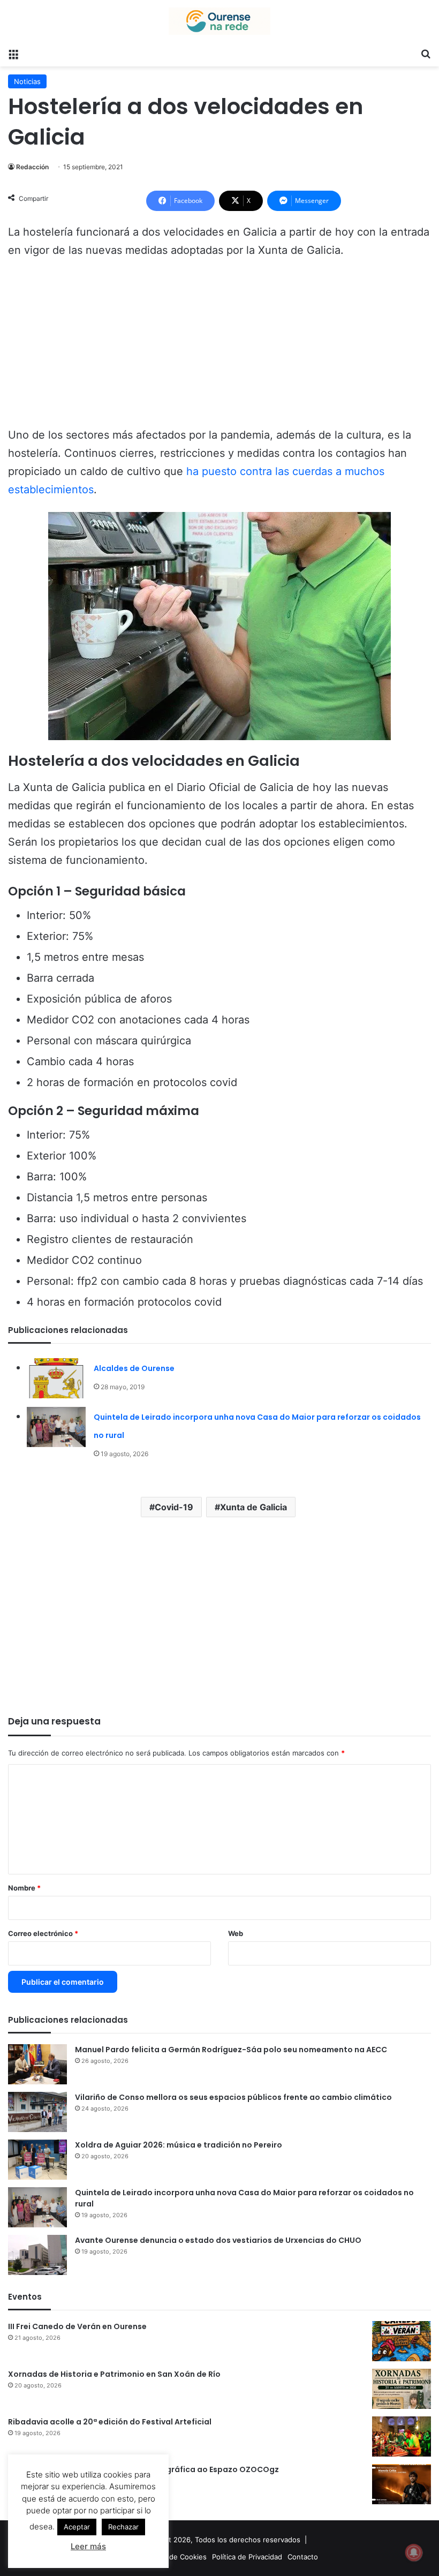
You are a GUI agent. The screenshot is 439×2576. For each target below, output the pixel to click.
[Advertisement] (219, 348)
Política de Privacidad (247, 2557)
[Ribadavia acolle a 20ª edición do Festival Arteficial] (402, 2436)
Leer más (88, 2546)
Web (236, 1933)
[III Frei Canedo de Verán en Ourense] (402, 2341)
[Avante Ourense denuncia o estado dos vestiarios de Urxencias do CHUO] (37, 2255)
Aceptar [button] (77, 2527)
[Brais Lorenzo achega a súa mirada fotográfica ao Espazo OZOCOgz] (402, 2484)
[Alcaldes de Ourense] (56, 1378)
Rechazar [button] (123, 2527)
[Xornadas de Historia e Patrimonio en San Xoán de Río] (402, 2389)
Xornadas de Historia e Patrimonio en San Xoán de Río (114, 2374)
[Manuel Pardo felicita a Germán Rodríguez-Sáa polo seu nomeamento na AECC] (37, 2064)
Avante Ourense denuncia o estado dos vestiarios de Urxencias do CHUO (218, 2240)
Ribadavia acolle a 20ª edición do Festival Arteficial (110, 2422)
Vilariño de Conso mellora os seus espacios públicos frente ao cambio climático (233, 2097)
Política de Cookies (175, 2557)
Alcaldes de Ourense (134, 1368)
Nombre (24, 1888)
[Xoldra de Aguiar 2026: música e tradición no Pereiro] (37, 2160)
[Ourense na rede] (219, 21)
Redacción (32, 167)
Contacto (303, 2557)
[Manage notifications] (414, 2552)
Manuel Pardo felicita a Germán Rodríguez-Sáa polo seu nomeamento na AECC (231, 2050)
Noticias (27, 81)
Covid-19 (174, 1507)
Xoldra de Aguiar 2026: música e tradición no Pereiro (179, 2145)
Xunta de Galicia (253, 1507)
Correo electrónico (43, 1933)
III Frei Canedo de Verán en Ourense (77, 2326)
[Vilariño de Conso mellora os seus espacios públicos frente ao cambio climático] (37, 2112)
